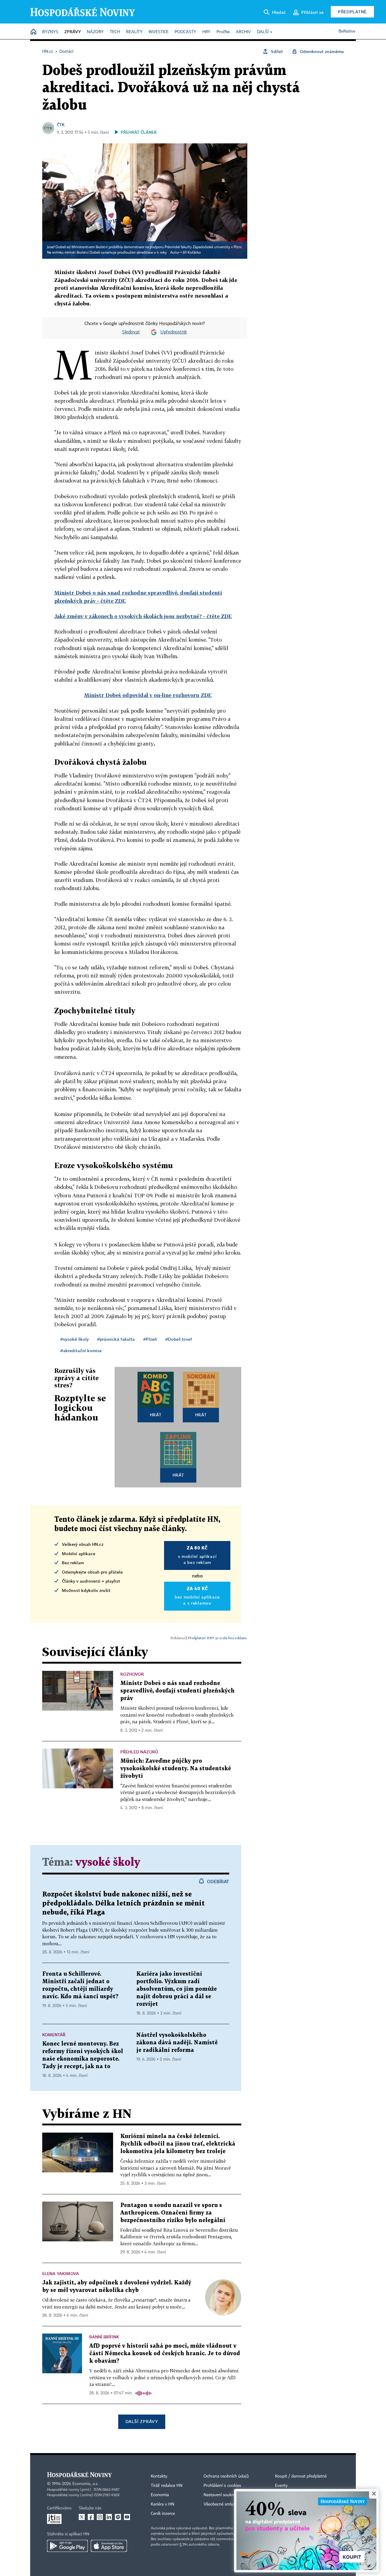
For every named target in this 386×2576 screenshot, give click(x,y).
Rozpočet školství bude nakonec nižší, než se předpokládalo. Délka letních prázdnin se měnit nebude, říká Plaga (123, 1904)
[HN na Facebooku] (91, 2517)
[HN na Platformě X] (82, 2517)
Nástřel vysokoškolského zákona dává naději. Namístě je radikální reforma (177, 2043)
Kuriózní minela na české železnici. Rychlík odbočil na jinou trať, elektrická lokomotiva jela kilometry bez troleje (178, 2144)
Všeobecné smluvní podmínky (231, 2504)
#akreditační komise (81, 1351)
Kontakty (159, 2476)
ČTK (61, 125)
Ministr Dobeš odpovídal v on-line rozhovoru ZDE (148, 695)
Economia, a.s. (85, 2484)
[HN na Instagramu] (100, 2517)
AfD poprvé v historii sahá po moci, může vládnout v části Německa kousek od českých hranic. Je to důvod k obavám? (165, 2354)
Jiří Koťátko (192, 253)
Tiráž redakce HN (167, 2486)
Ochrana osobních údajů (226, 2476)
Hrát (156, 1415)
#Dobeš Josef (179, 1339)
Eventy (281, 2486)
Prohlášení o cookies (222, 2486)
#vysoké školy (74, 1339)
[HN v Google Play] (67, 2546)
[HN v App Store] (109, 2546)
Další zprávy (142, 2421)
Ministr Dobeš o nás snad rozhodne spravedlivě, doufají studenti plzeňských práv (177, 1691)
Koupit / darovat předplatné (301, 2476)
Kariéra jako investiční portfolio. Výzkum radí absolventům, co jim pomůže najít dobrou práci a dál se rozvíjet (177, 1989)
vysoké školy (108, 1863)
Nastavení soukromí (222, 2495)
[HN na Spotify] (118, 2517)
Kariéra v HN (163, 2504)
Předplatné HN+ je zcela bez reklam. (217, 1638)
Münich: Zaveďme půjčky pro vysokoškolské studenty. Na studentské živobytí (176, 1769)
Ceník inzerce (163, 2514)
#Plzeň (150, 1339)
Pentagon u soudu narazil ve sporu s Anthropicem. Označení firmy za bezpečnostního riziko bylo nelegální (173, 2213)
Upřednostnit (174, 332)
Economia (160, 2495)
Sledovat (131, 332)
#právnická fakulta (116, 1339)
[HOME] (33, 32)
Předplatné (352, 12)
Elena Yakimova (61, 2273)
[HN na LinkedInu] (109, 2517)
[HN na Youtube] (127, 2517)
